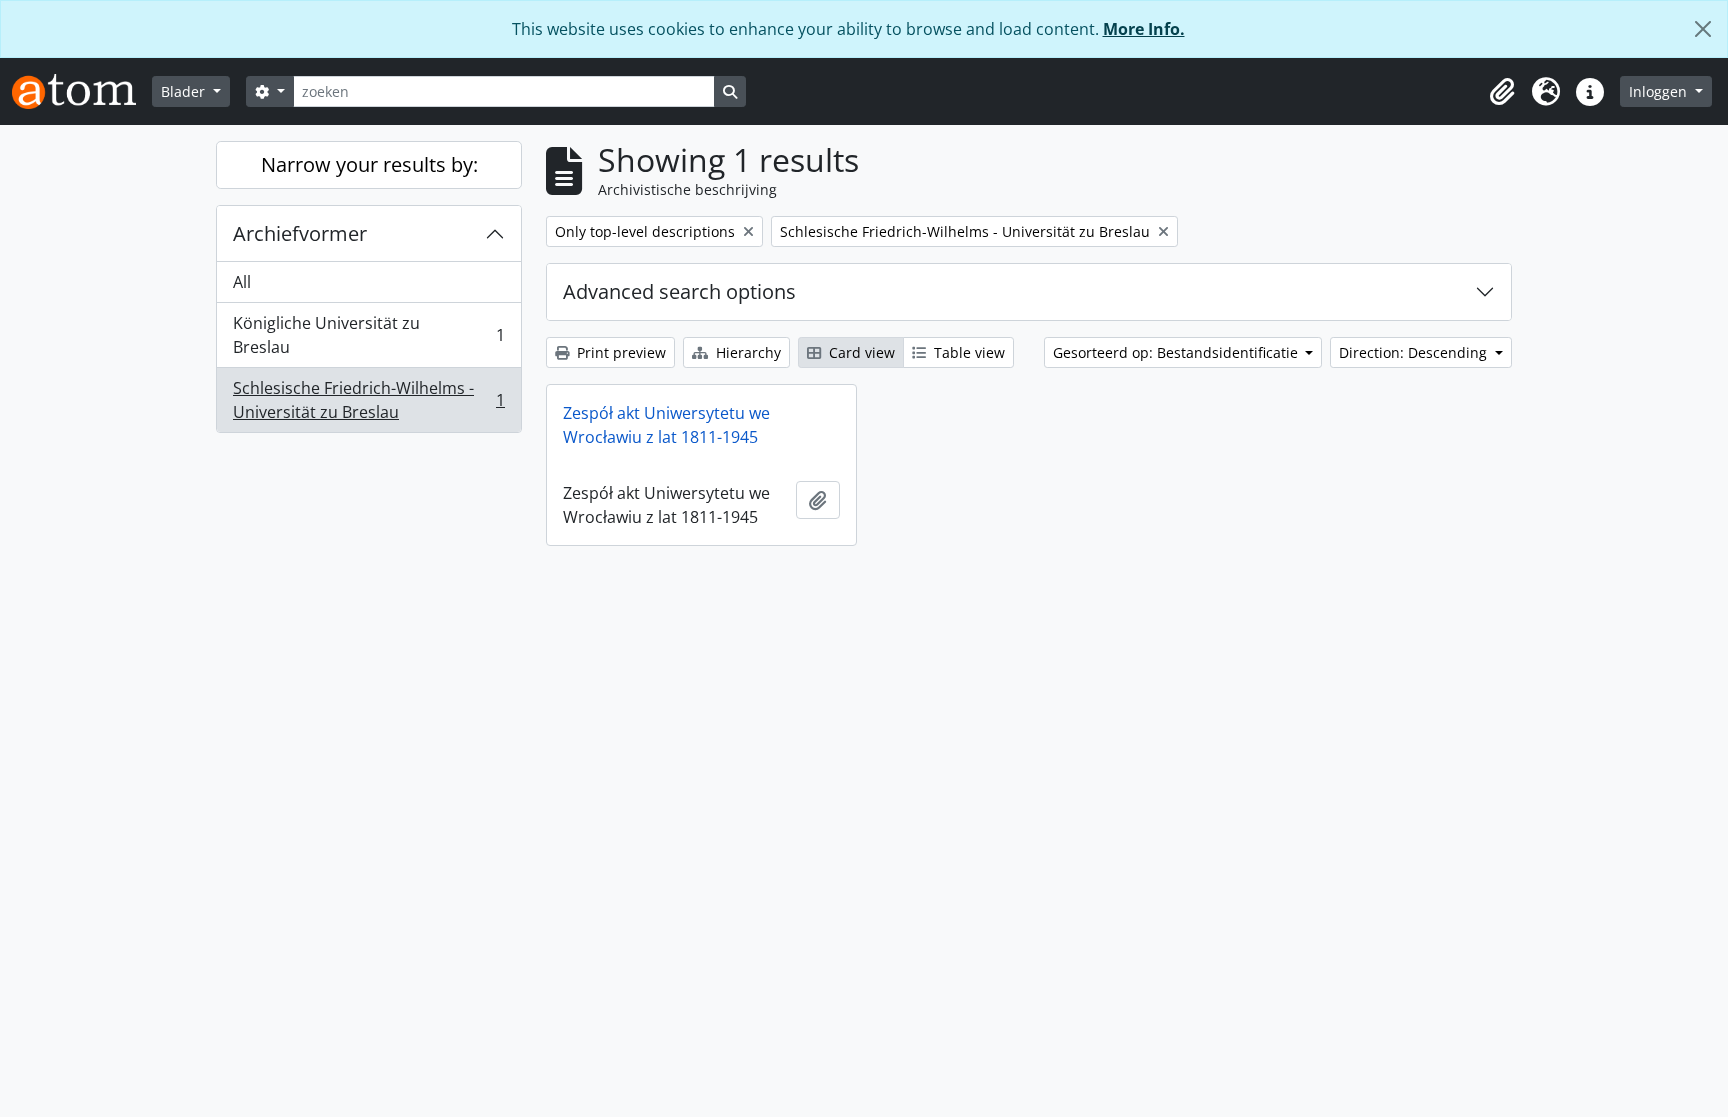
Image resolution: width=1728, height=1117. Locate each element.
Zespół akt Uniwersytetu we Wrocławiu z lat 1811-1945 (666, 425)
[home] (82, 91)
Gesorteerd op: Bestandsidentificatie (1177, 352)
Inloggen (1660, 91)
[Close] (1703, 29)
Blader (185, 91)
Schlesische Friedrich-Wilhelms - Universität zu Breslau (368, 400)
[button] (1502, 92)
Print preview (619, 352)
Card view (860, 352)
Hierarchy (746, 352)
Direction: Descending (1415, 352)
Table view (967, 352)
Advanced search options (679, 291)
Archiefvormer (300, 233)
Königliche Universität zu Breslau (368, 335)
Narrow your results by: (369, 164)
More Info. (1144, 29)
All (242, 282)
